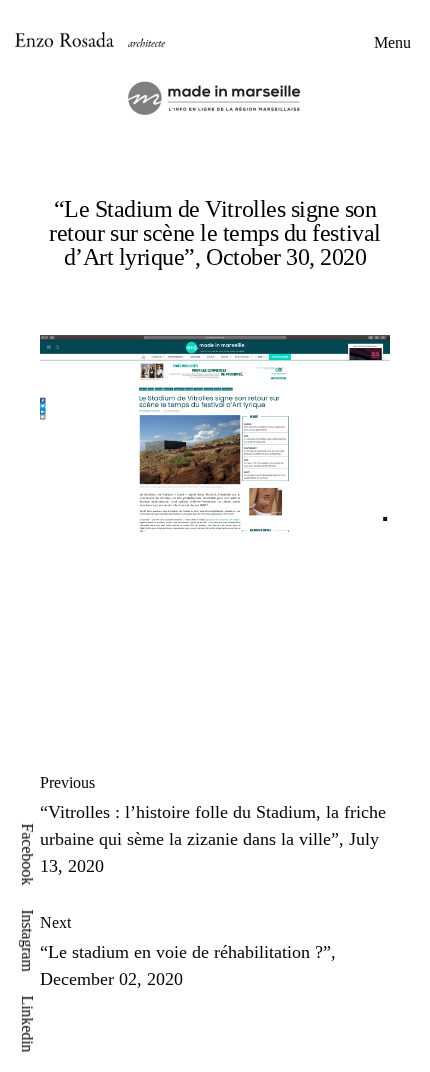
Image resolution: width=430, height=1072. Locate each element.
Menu (392, 42)
